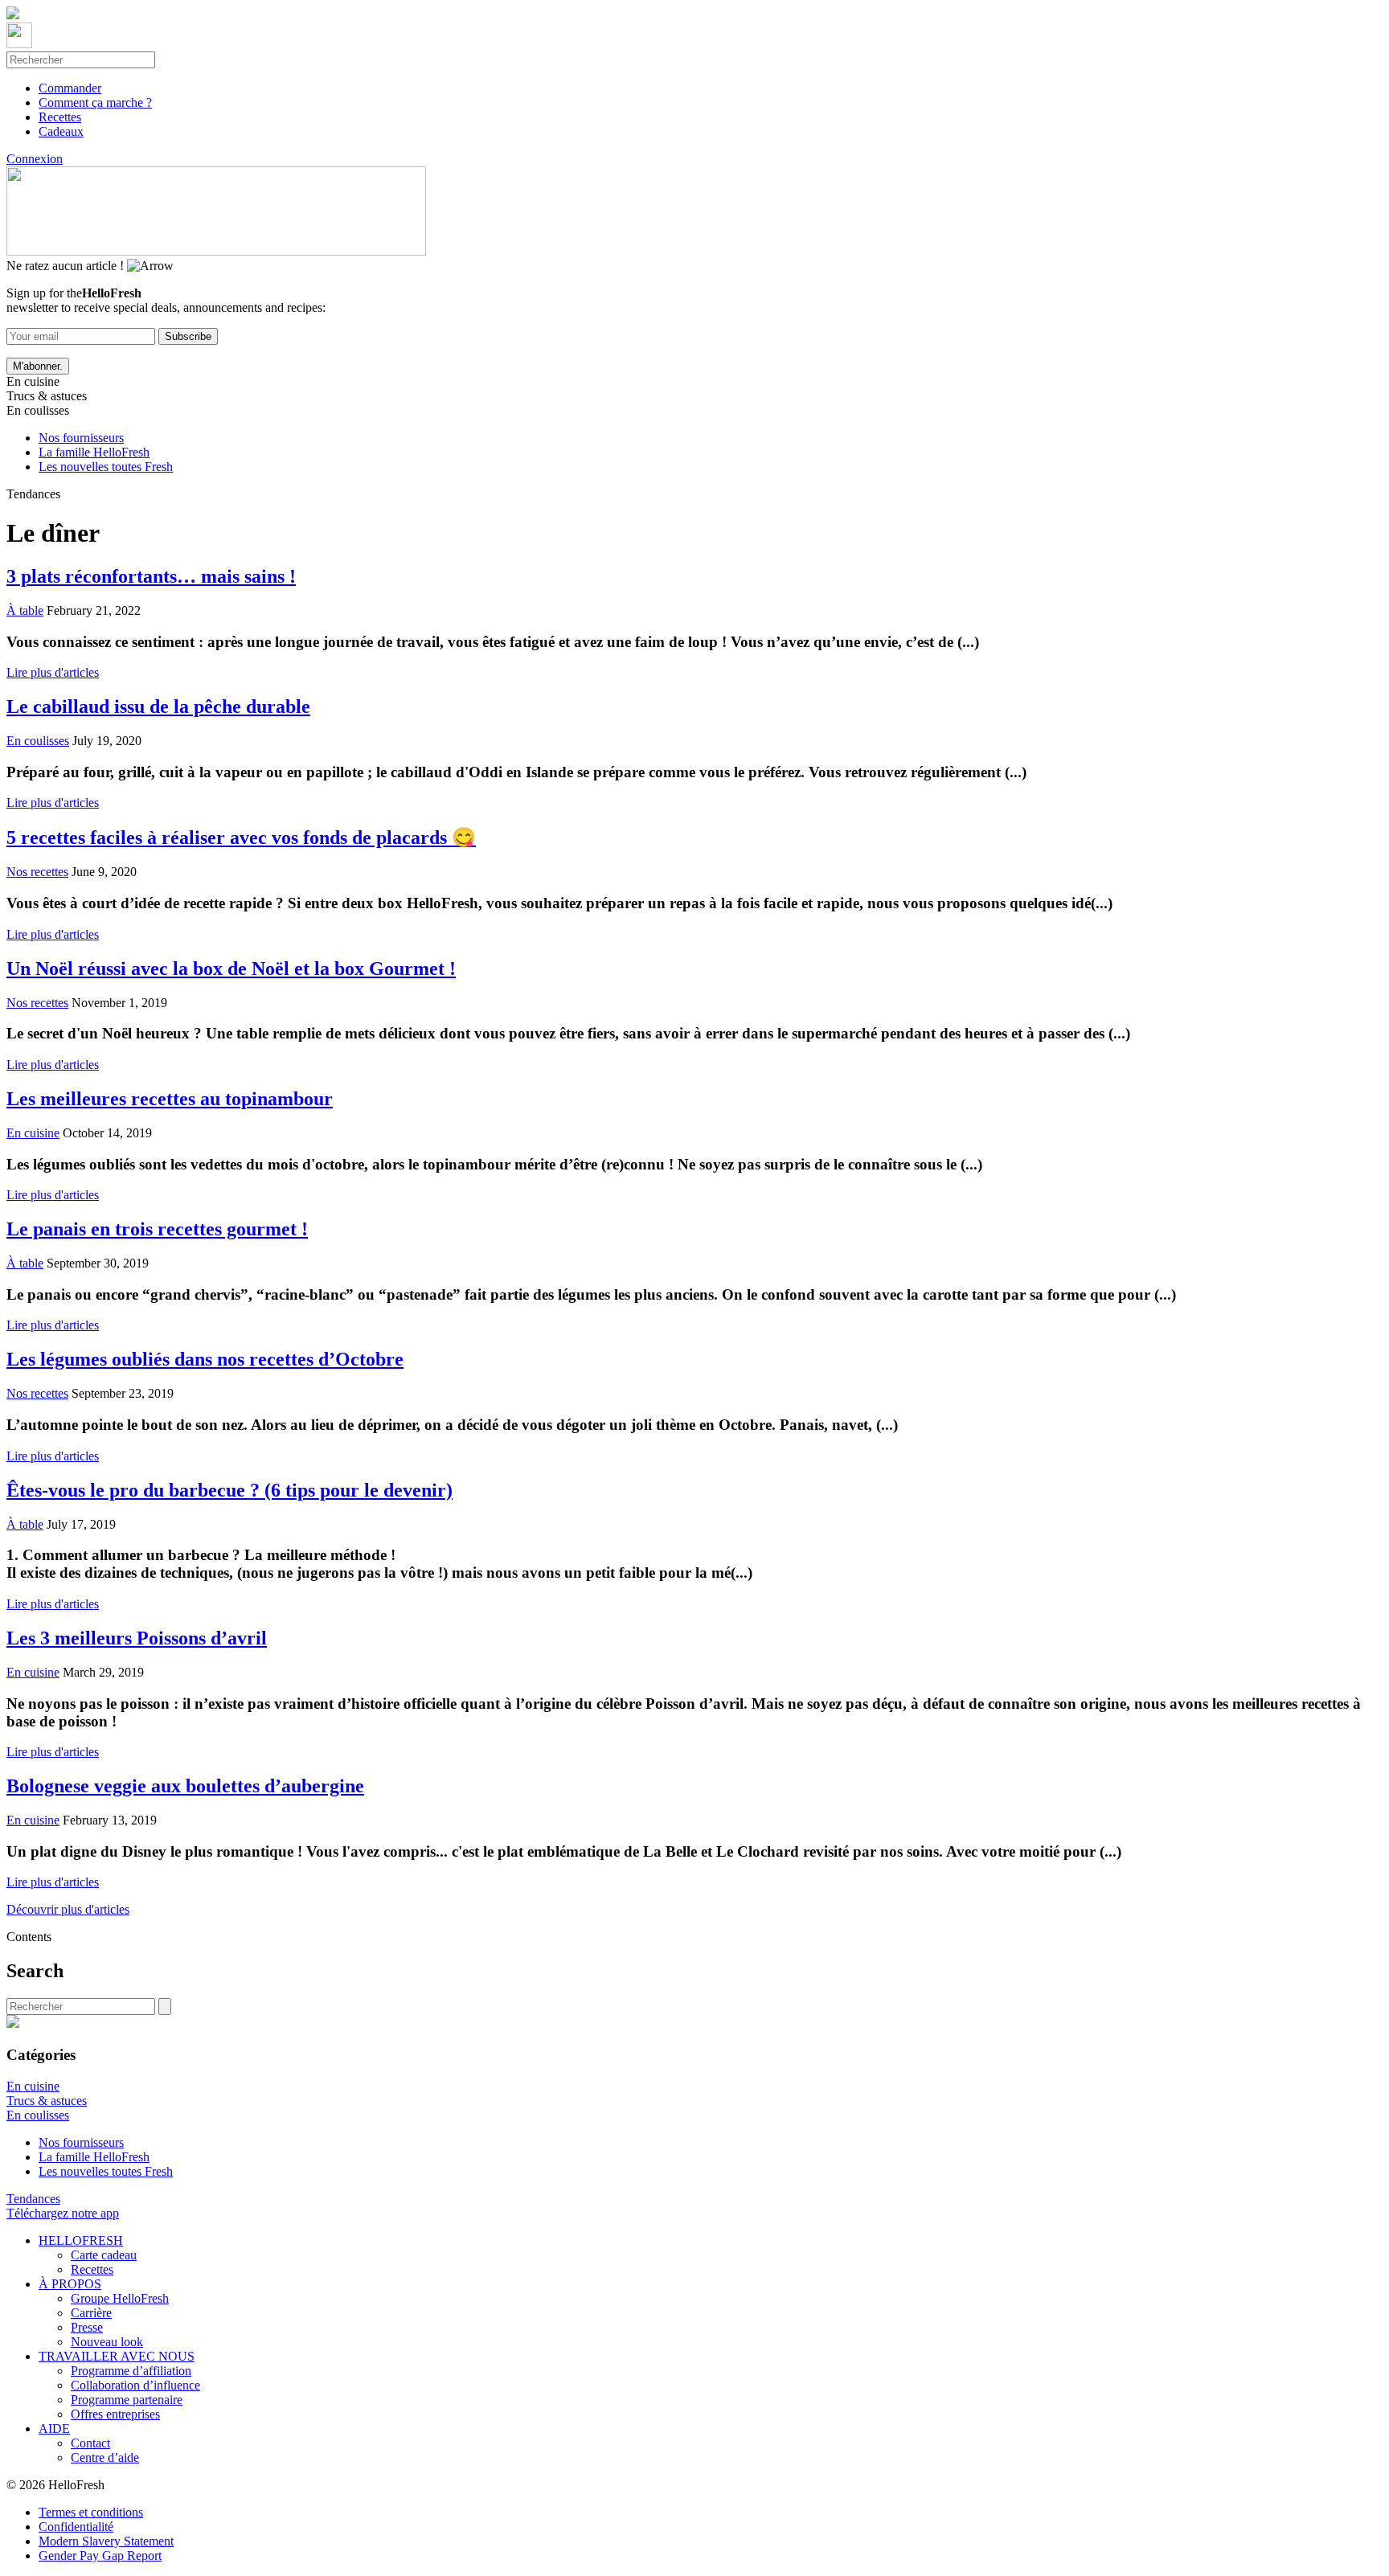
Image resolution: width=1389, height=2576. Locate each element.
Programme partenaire (127, 2400)
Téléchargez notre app (63, 2213)
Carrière (91, 2313)
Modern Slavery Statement (106, 2541)
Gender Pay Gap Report (100, 2556)
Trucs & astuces (47, 2101)
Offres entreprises (115, 2414)
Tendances (33, 2199)
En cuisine (33, 2086)
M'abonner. (38, 366)
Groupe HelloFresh (120, 2298)
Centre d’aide (105, 2457)
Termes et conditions (91, 2512)
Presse (87, 2327)
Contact (90, 2443)
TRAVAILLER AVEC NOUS (117, 2356)
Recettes (60, 117)
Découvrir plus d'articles (68, 1909)
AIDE (54, 2429)
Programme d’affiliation (131, 2371)
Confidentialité (76, 2527)
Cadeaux (61, 131)
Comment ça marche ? (95, 102)
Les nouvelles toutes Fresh (106, 467)
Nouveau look (107, 2342)
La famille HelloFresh (94, 452)
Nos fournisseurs (81, 438)
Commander (70, 88)
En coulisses (38, 2115)
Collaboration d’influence (135, 2385)
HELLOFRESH (81, 2240)
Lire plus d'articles (53, 672)
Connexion (35, 159)
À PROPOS (70, 2284)
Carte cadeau (104, 2255)
